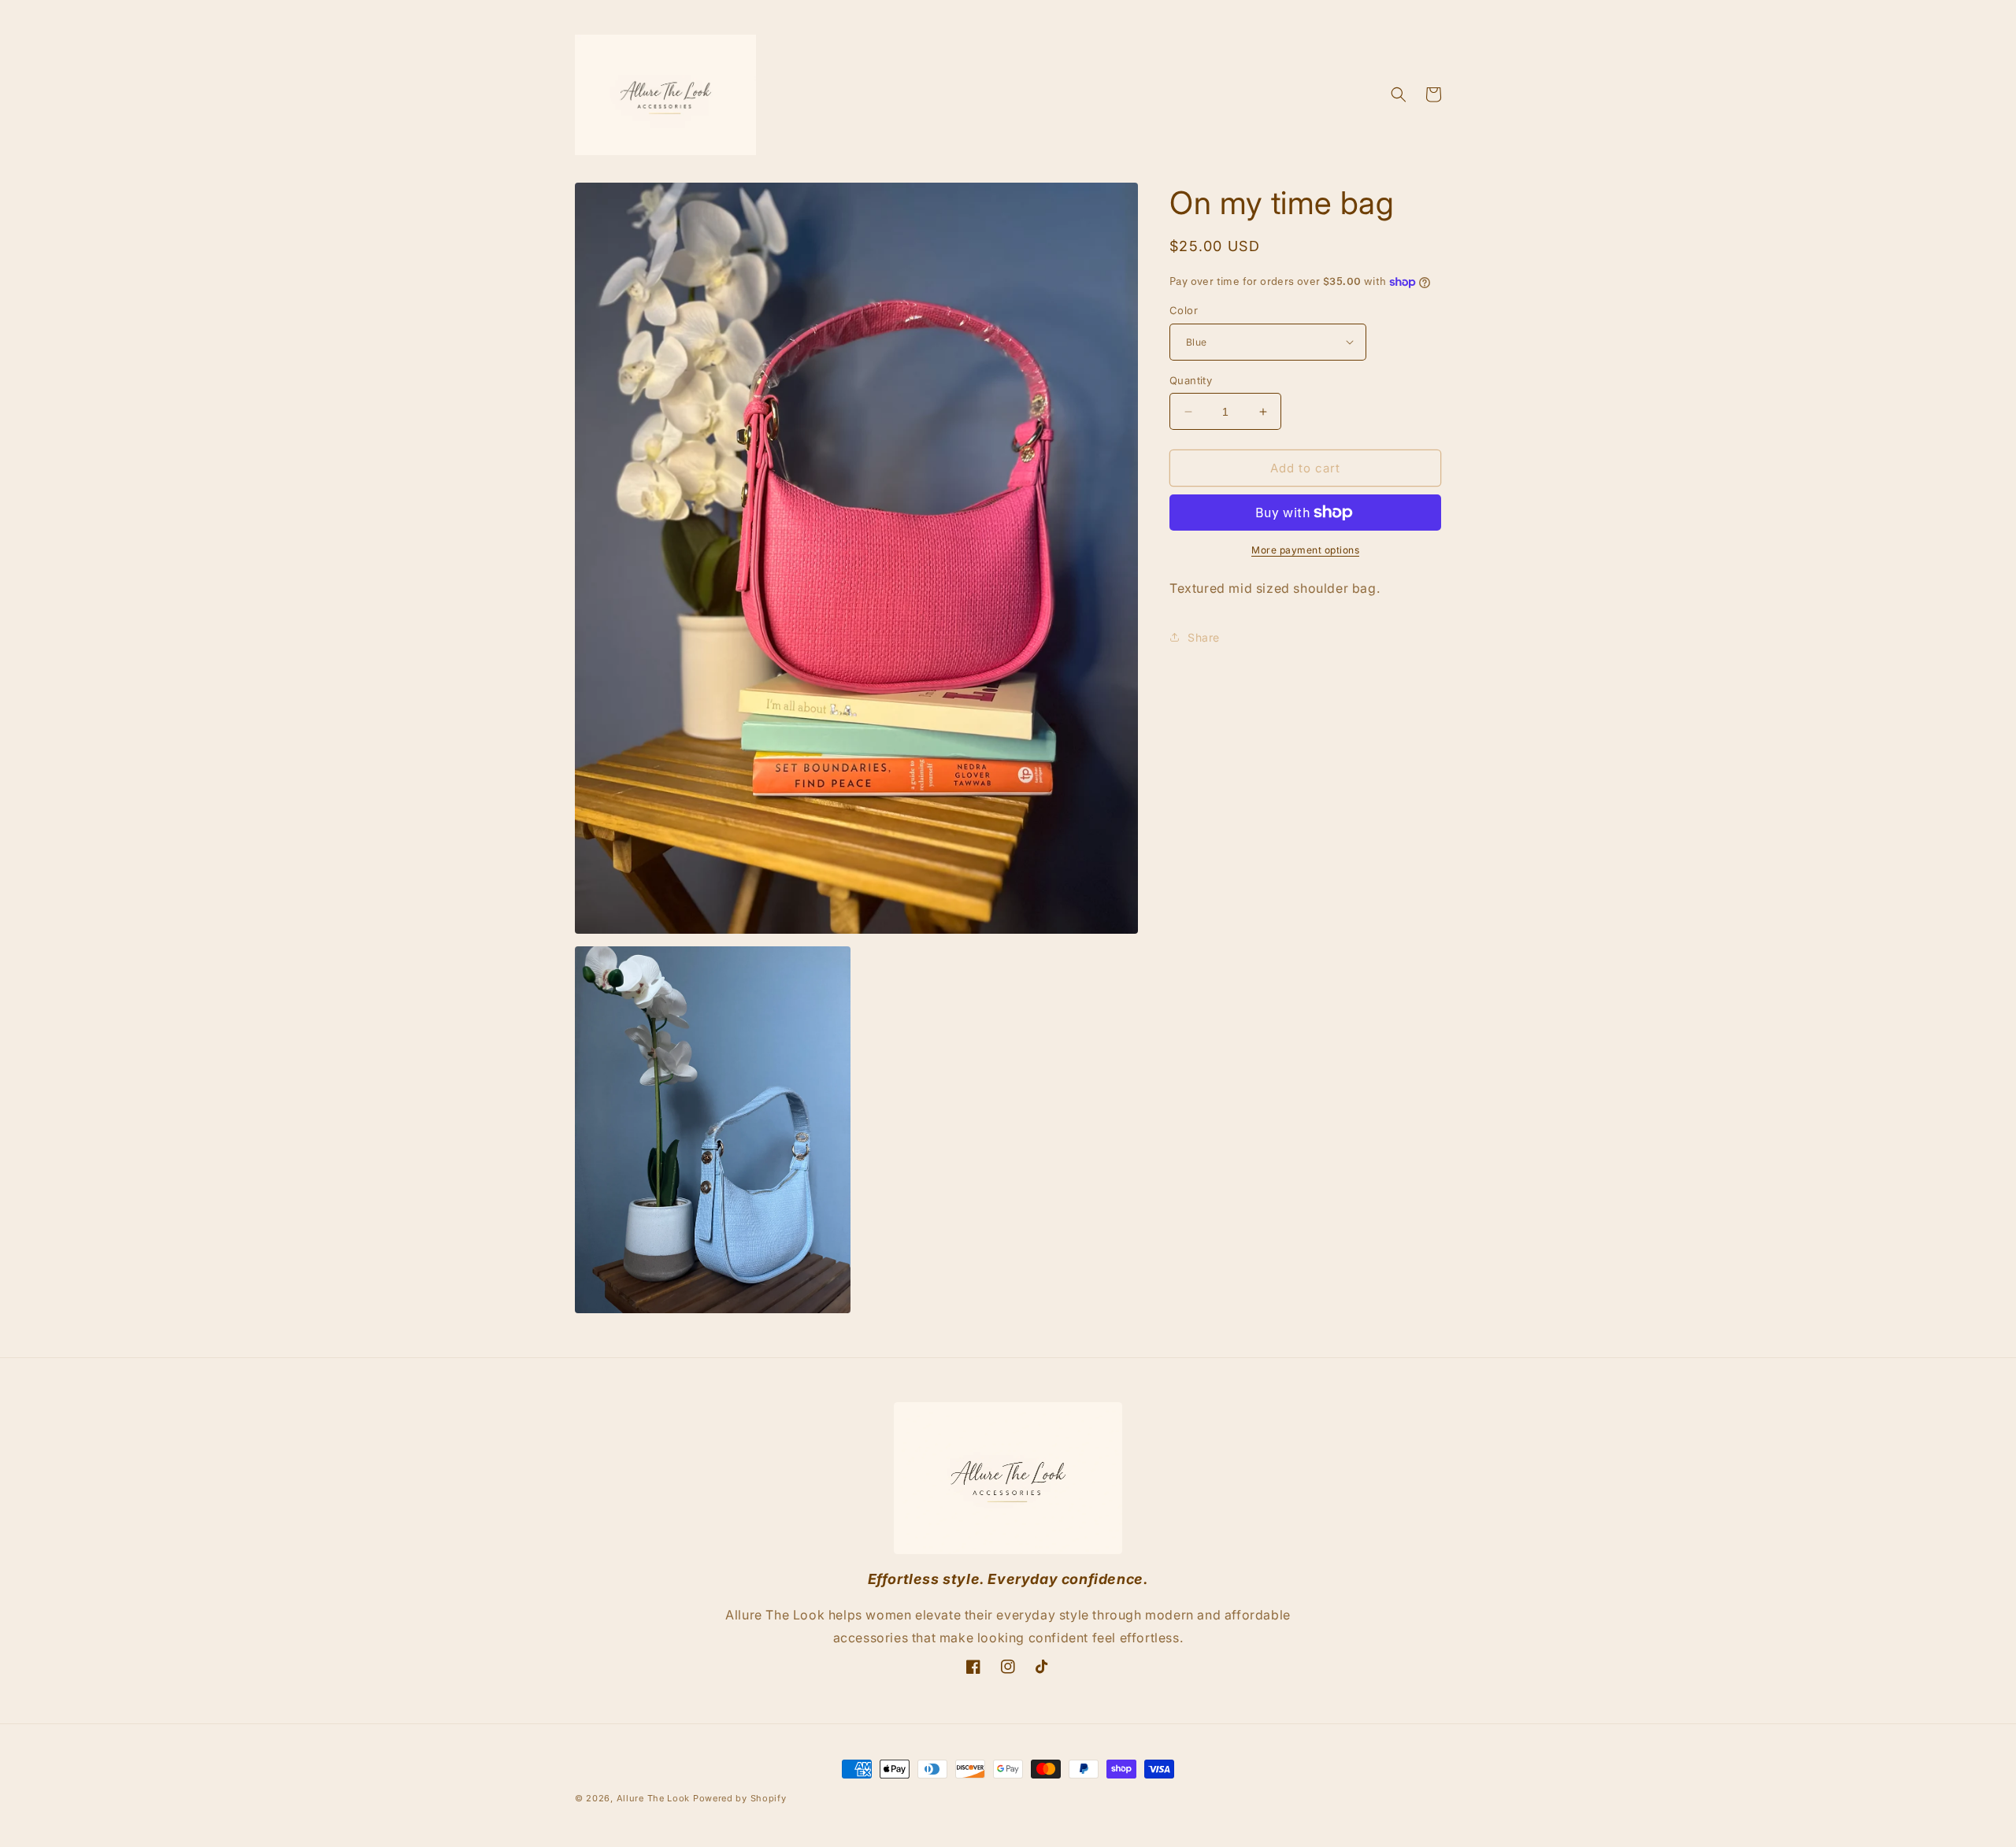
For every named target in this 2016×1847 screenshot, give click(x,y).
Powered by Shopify (740, 1798)
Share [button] (1204, 637)
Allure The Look (654, 1798)
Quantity (1191, 380)
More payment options (1305, 550)
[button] (1399, 94)
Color (1184, 310)
